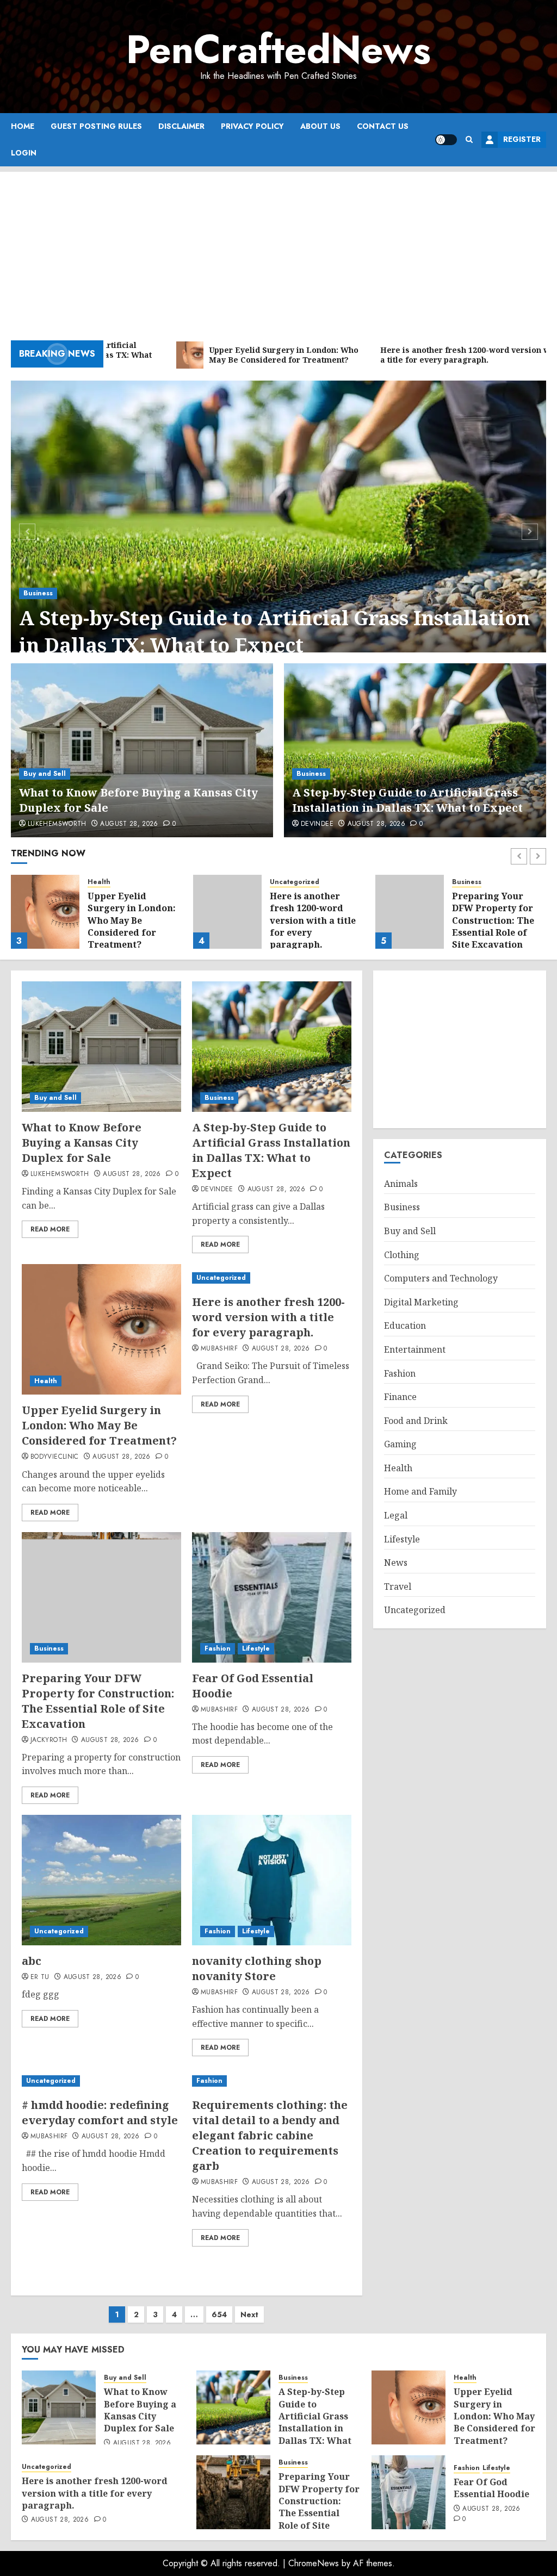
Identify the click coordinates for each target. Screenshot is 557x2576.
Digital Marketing (421, 1302)
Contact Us (383, 126)
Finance (400, 1397)
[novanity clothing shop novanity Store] (272, 1880)
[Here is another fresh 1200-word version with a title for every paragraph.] (227, 912)
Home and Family (420, 1491)
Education (405, 1326)
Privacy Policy (252, 126)
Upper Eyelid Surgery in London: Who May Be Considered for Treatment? (132, 920)
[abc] (101, 1880)
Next (249, 2314)
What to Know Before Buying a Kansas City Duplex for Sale (82, 1143)
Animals (401, 1184)
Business (38, 593)
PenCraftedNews (278, 49)
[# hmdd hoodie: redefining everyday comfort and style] (101, 2081)
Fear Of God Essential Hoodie (491, 2488)
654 (219, 2314)
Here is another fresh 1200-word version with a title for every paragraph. (313, 920)
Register (522, 139)
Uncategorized (295, 882)
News (396, 1563)
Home (23, 126)
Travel (398, 1586)
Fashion (218, 1648)
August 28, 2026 (129, 824)
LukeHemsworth (57, 824)
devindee (317, 824)
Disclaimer (181, 126)
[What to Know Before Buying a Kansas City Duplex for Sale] (142, 750)
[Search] (469, 139)
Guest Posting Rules (96, 126)
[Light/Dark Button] (446, 140)
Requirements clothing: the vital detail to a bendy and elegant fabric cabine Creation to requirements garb (270, 2135)
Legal (396, 1515)
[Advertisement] (278, 248)
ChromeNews (314, 2563)
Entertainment (415, 1349)
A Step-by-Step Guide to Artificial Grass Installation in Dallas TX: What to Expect (274, 631)
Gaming (400, 1444)
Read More (50, 1229)
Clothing (402, 1255)
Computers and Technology (441, 1278)
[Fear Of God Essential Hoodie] (272, 1597)
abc (32, 1961)
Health (99, 882)
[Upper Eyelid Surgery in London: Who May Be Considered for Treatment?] (45, 912)
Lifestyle (256, 1648)
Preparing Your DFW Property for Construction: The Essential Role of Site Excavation (493, 920)
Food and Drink (416, 1421)
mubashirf (219, 1349)
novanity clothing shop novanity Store (257, 1968)
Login (24, 153)
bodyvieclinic (55, 1457)
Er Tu (40, 1977)
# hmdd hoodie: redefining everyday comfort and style (100, 2113)
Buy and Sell (45, 774)
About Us (320, 126)
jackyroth (49, 1740)
